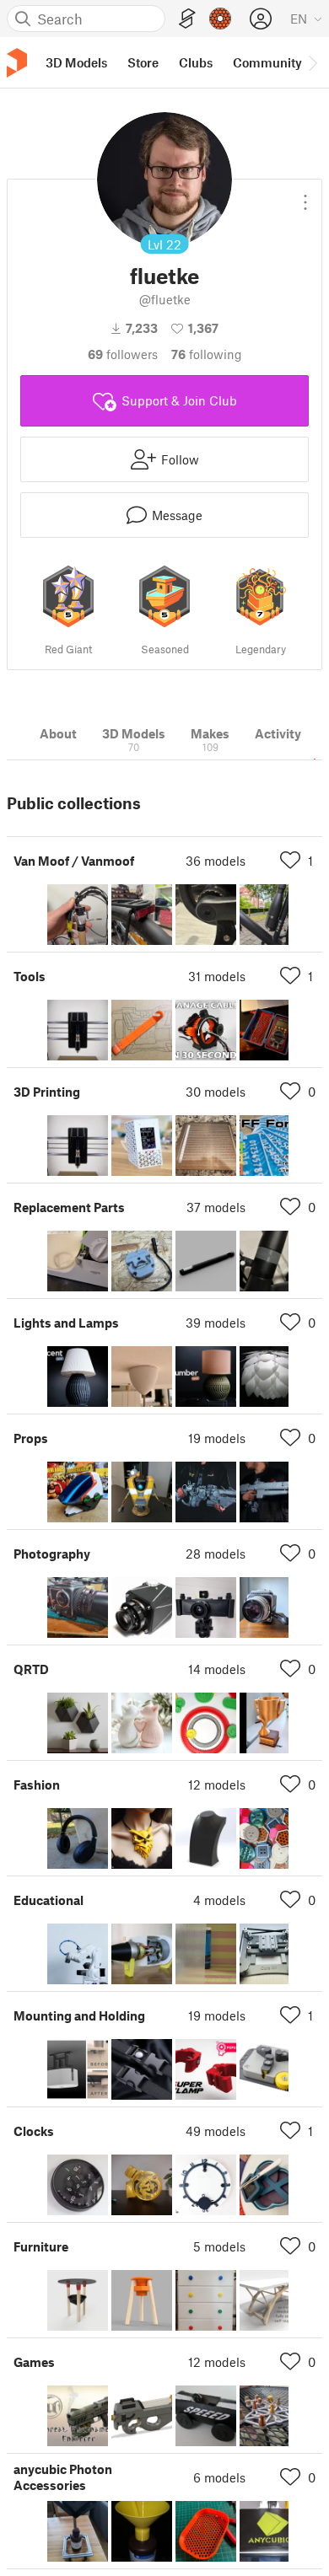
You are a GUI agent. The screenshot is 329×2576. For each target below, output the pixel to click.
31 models (217, 976)
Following (207, 354)
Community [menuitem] (267, 62)
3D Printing (47, 1092)
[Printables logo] (17, 63)
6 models (219, 2477)
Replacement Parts (69, 1207)
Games (34, 2362)
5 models (219, 2246)
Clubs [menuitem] (196, 62)
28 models (216, 1554)
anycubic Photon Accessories (63, 2477)
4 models (219, 1900)
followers (123, 354)
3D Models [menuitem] (76, 62)
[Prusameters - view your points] (220, 19)
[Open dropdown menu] (305, 196)
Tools (30, 976)
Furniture (41, 2246)
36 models (216, 861)
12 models (217, 1784)
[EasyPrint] (187, 19)
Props (31, 1438)
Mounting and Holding (79, 2015)
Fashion (37, 1784)
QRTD (31, 1669)
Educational (49, 1900)
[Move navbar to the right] (312, 62)
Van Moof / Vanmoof (74, 861)
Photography (52, 1554)
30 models (216, 1092)
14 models (217, 1669)
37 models (216, 1207)
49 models (216, 2131)
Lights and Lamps (66, 1323)
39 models (216, 1323)
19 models (217, 1438)
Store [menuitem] (143, 62)
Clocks (34, 2131)
